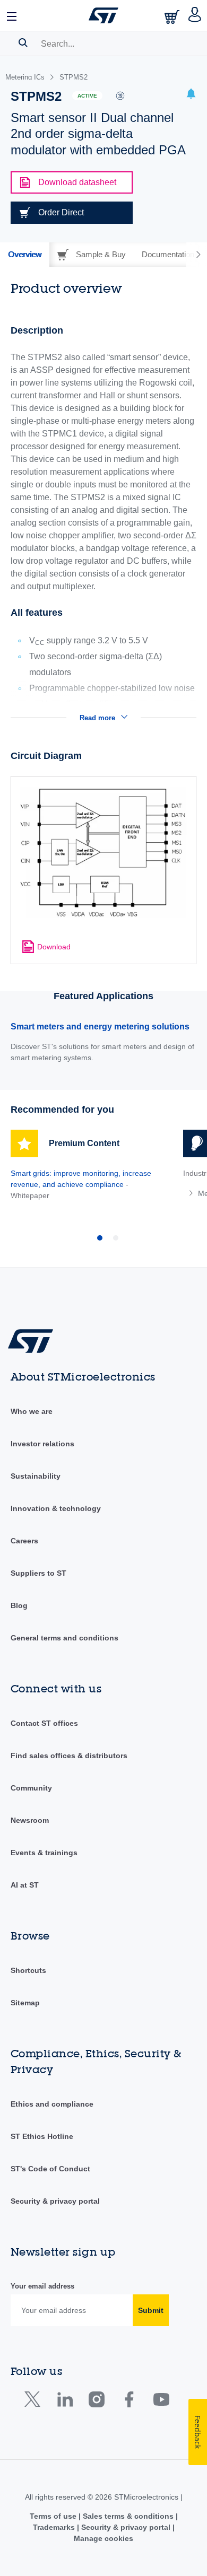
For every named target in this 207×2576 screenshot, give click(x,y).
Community (31, 1788)
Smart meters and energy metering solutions (100, 1027)
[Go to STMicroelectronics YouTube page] (161, 2402)
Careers (24, 1541)
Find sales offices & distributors (69, 1756)
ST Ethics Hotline (42, 2136)
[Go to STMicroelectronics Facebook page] (129, 2402)
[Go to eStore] (173, 17)
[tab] (25, 255)
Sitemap (25, 2003)
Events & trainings (44, 1853)
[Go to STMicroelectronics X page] (35, 2402)
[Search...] (23, 42)
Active (87, 96)
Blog (19, 1605)
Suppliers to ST (38, 1573)
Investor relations (42, 1444)
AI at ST (25, 1885)
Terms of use (54, 2516)
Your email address (42, 2286)
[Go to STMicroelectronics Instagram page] (96, 2402)
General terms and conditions (64, 1638)
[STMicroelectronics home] (103, 15)
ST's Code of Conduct (50, 2169)
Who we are (32, 1411)
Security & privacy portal (55, 2201)
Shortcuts (28, 1970)
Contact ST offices (44, 1723)
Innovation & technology (56, 1508)
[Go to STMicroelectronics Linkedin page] (64, 2402)
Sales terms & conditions (128, 2516)
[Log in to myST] (195, 15)
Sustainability (36, 1476)
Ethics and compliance (52, 2104)
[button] (12, 15)
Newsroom (30, 1820)
